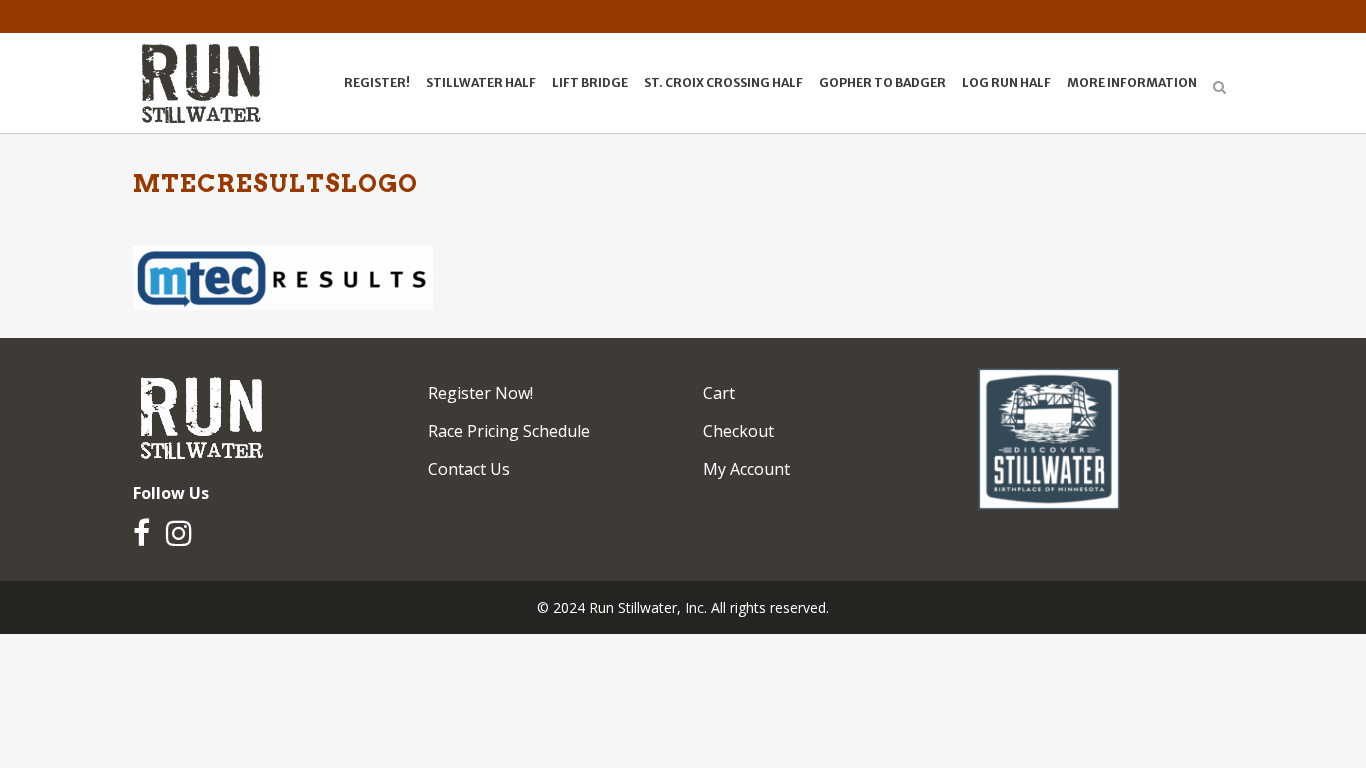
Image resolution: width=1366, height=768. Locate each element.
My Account (746, 469)
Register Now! (480, 393)
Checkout (738, 431)
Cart (719, 393)
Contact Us (469, 469)
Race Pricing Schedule (509, 431)
